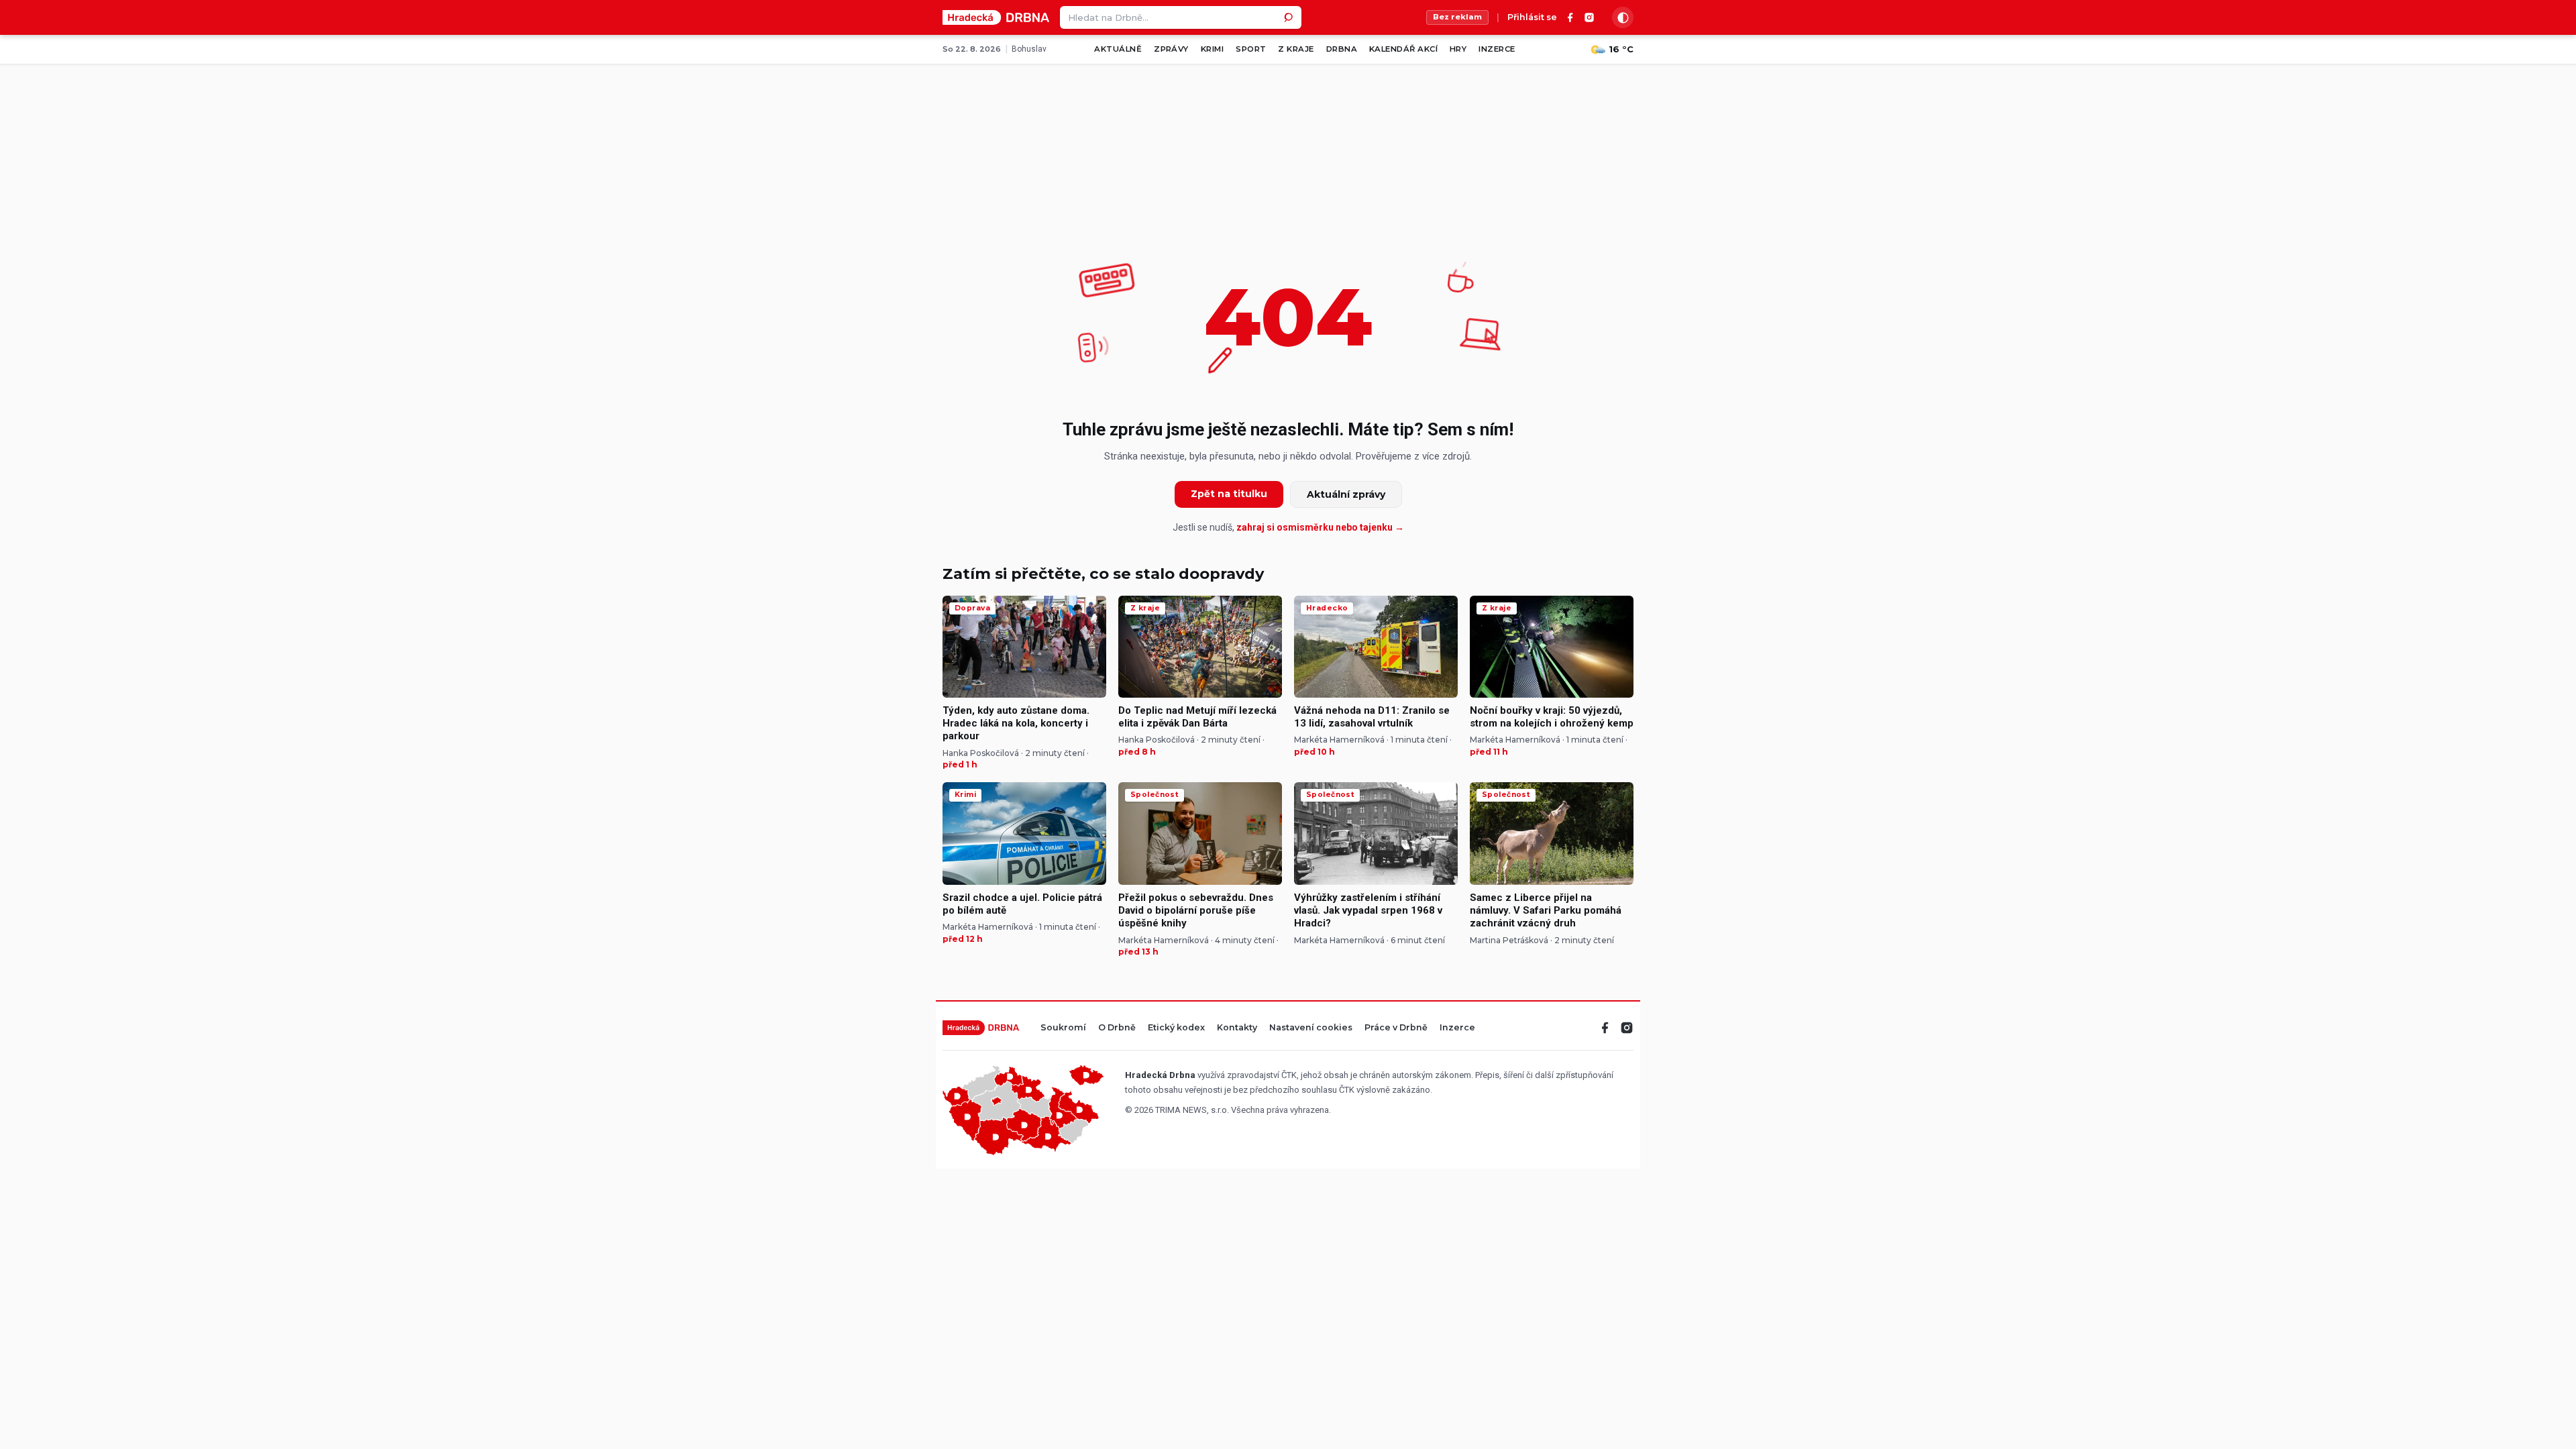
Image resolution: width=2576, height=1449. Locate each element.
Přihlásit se (1532, 18)
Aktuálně (1118, 49)
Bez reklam (1457, 17)
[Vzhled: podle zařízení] (1623, 17)
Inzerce (1497, 49)
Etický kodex (1176, 1028)
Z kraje (1296, 49)
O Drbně (1117, 1028)
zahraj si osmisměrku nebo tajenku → (1320, 527)
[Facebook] (1570, 17)
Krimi (1212, 49)
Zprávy (1171, 49)
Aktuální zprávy (1346, 494)
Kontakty (1237, 1028)
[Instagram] (1589, 17)
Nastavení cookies (1311, 1028)
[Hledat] (1290, 17)
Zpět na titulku (1229, 494)
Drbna (1342, 49)
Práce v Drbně (1396, 1028)
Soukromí (1063, 1028)
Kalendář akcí (1403, 49)
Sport (1251, 49)
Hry (1458, 49)
